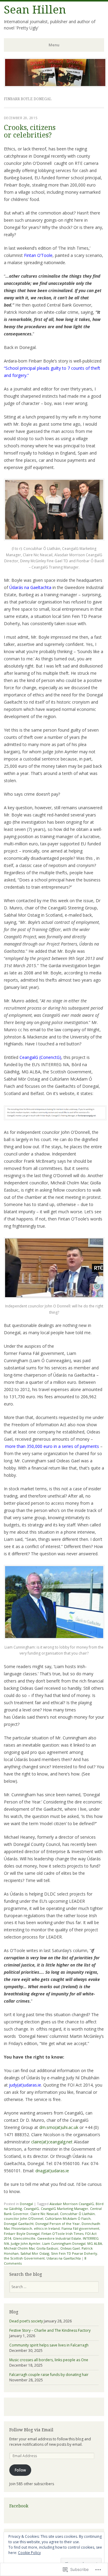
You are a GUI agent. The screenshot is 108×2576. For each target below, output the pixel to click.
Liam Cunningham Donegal (64, 2243)
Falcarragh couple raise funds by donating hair (49, 2375)
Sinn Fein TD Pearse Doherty (74, 2253)
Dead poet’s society (26, 2321)
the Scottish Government (24, 2258)
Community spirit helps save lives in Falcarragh (49, 2345)
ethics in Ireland (47, 2228)
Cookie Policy (29, 2553)
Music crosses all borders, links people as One (49, 2360)
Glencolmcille (24, 2238)
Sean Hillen (35, 10)
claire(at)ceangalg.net (52, 2142)
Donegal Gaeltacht (19, 2224)
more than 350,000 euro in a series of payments (52, 1446)
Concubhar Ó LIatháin (77, 2214)
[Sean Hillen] (55, 85)
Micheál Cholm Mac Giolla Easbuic (31, 2248)
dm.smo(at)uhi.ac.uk (59, 2127)
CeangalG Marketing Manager (64, 2209)
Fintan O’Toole (38, 255)
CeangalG (31, 2209)
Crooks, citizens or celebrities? (30, 131)
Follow (20, 2470)
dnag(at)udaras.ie (52, 2171)
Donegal (26, 2204)
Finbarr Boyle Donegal (22, 2234)
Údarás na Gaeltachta (30, 587)
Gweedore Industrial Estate (59, 2238)
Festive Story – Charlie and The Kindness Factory (50, 2330)
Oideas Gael (70, 2248)
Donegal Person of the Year (58, 2224)
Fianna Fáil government (80, 2228)
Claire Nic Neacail (44, 2214)
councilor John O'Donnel (24, 2218)
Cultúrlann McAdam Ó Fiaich (68, 2218)
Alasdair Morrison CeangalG (72, 2204)
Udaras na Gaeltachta (64, 2258)
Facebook (19, 2506)
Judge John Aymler (26, 2243)
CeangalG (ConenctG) (40, 1057)
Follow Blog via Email (31, 2430)
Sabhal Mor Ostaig (35, 2253)
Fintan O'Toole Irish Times (62, 2234)
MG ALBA (95, 2243)
